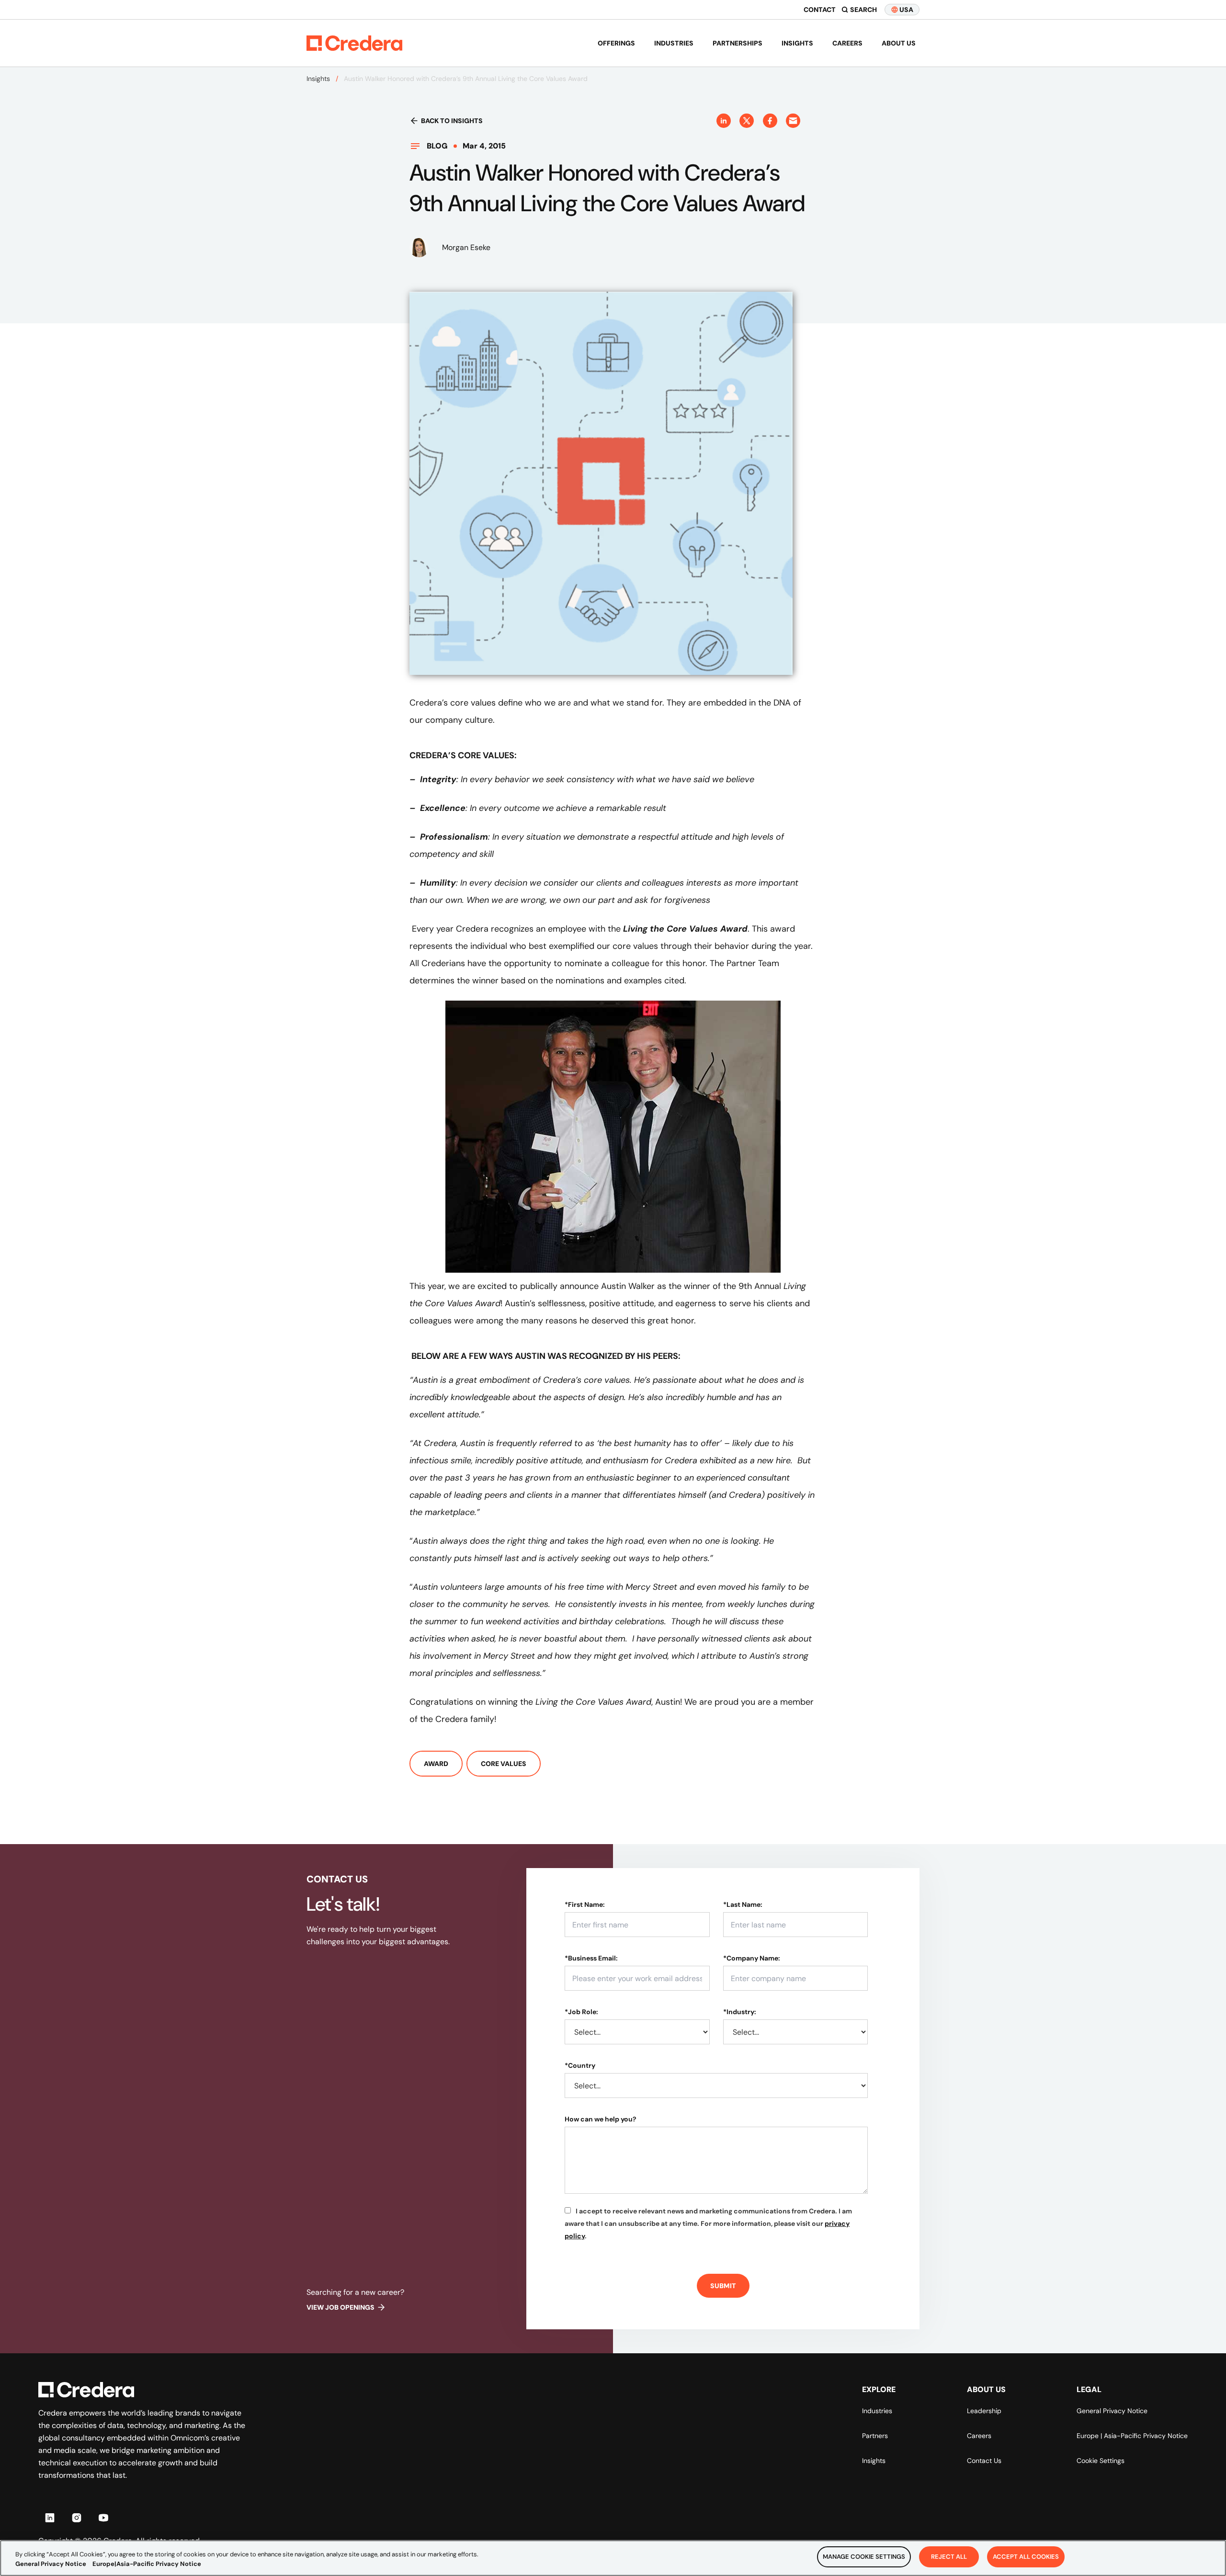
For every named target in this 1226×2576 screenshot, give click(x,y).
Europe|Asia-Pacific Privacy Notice (147, 2564)
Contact (820, 10)
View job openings (341, 2307)
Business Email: (591, 1958)
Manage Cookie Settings (864, 2557)
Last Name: (743, 1904)
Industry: (740, 2012)
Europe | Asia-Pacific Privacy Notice (1132, 2436)
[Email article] (793, 121)
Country (580, 2065)
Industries (674, 43)
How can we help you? (601, 2119)
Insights (797, 43)
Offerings (616, 43)
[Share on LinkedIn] (724, 121)
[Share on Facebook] (770, 121)
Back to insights (452, 121)
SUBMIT (723, 2286)
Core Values (504, 1764)
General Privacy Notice (1112, 2411)
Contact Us (984, 2461)
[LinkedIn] (50, 2518)
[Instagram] (77, 2518)
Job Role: (581, 2012)
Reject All (949, 2557)
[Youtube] (103, 2518)
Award (436, 1764)
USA (906, 10)
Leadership (984, 2411)
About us (899, 43)
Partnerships (738, 43)
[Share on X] (747, 121)
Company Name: (752, 1958)
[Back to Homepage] (354, 43)
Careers (847, 43)
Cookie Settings (1101, 2461)
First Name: (585, 1904)
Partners (875, 2436)
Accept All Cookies (1026, 2557)
